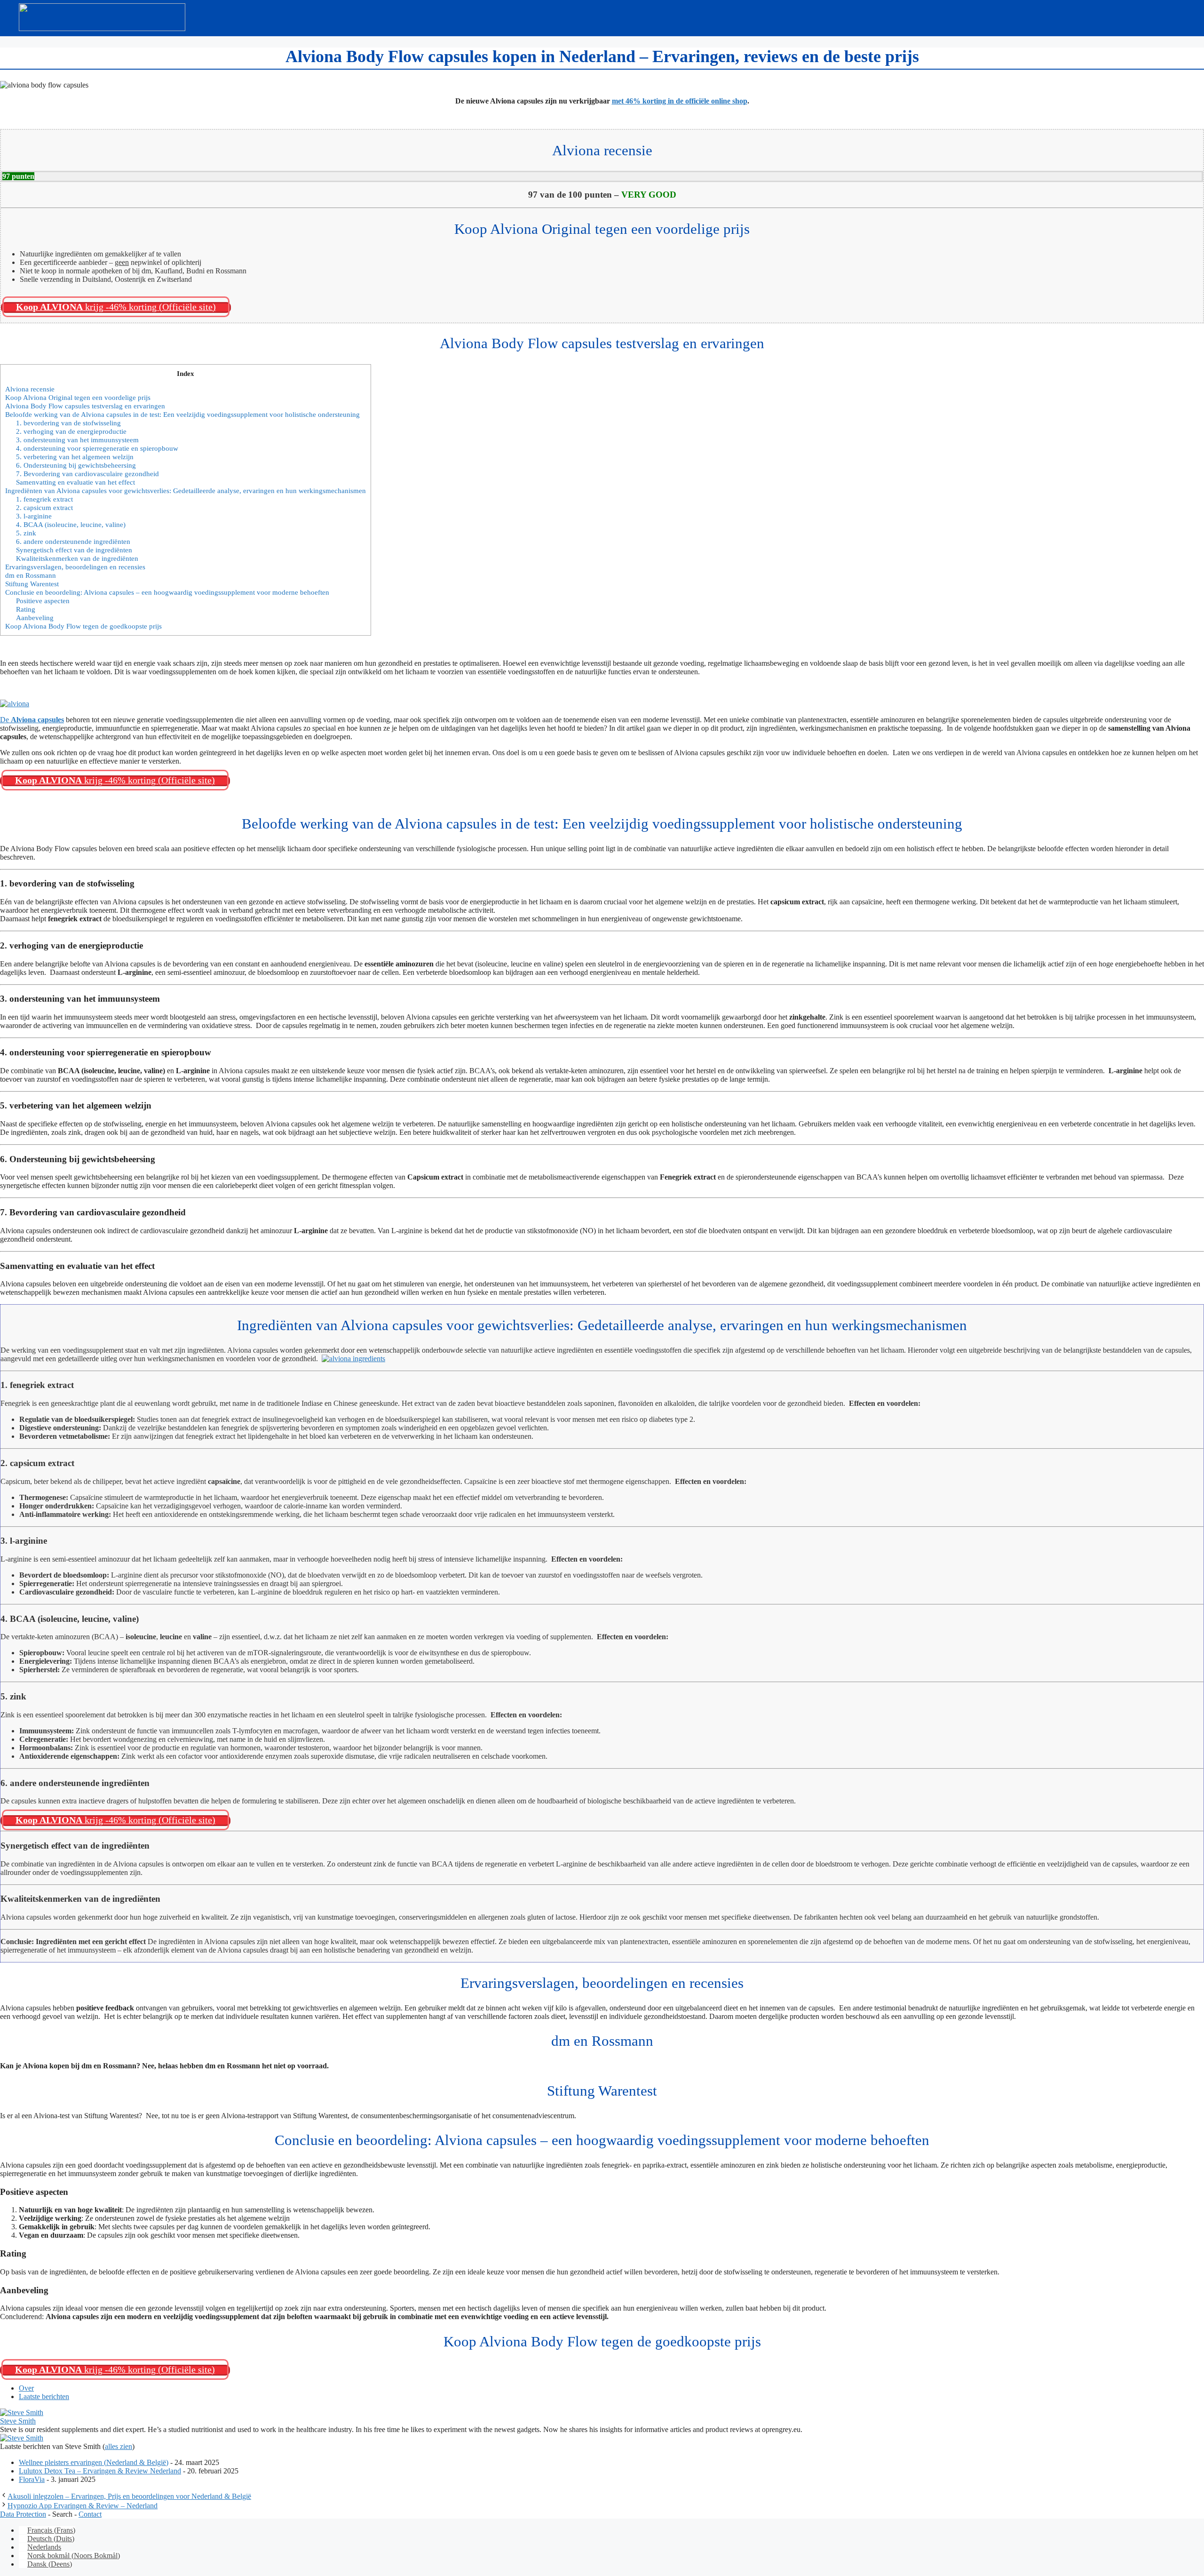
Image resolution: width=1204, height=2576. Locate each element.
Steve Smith (18, 2421)
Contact (90, 2514)
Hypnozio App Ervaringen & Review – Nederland (83, 2506)
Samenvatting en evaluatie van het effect (75, 482)
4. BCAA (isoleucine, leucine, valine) (71, 524)
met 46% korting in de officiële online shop (680, 101)
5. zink (26, 533)
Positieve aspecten (43, 601)
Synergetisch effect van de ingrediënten (74, 550)
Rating (26, 609)
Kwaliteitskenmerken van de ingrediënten (77, 558)
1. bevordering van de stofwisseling (68, 423)
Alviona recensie (30, 389)
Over (26, 2388)
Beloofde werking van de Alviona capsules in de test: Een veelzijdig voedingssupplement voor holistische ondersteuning (182, 414)
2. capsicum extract (44, 507)
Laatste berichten (44, 2397)
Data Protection (23, 2514)
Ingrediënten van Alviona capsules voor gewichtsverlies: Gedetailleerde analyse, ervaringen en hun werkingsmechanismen (186, 490)
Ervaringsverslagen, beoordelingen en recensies (75, 567)
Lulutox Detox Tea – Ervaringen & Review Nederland (100, 2471)
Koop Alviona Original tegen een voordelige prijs (78, 397)
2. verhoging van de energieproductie (71, 431)
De (32, 720)
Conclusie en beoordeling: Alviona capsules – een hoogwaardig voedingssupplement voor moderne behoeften (167, 592)
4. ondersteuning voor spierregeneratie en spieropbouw (97, 448)
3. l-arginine (34, 516)
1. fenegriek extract (44, 499)
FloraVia (32, 2479)
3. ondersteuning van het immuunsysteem (77, 440)
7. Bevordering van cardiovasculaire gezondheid (87, 474)
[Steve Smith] (22, 2413)
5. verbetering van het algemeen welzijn (75, 457)
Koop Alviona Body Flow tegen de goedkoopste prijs (83, 626)
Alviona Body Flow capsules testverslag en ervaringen (85, 406)
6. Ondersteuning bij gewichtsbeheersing (76, 465)
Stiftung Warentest (32, 584)
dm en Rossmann (31, 575)
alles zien (119, 2446)
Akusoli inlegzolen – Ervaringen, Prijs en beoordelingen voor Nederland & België (129, 2496)
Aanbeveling (35, 618)
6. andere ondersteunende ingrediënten (73, 541)
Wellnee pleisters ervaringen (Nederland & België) (94, 2462)
